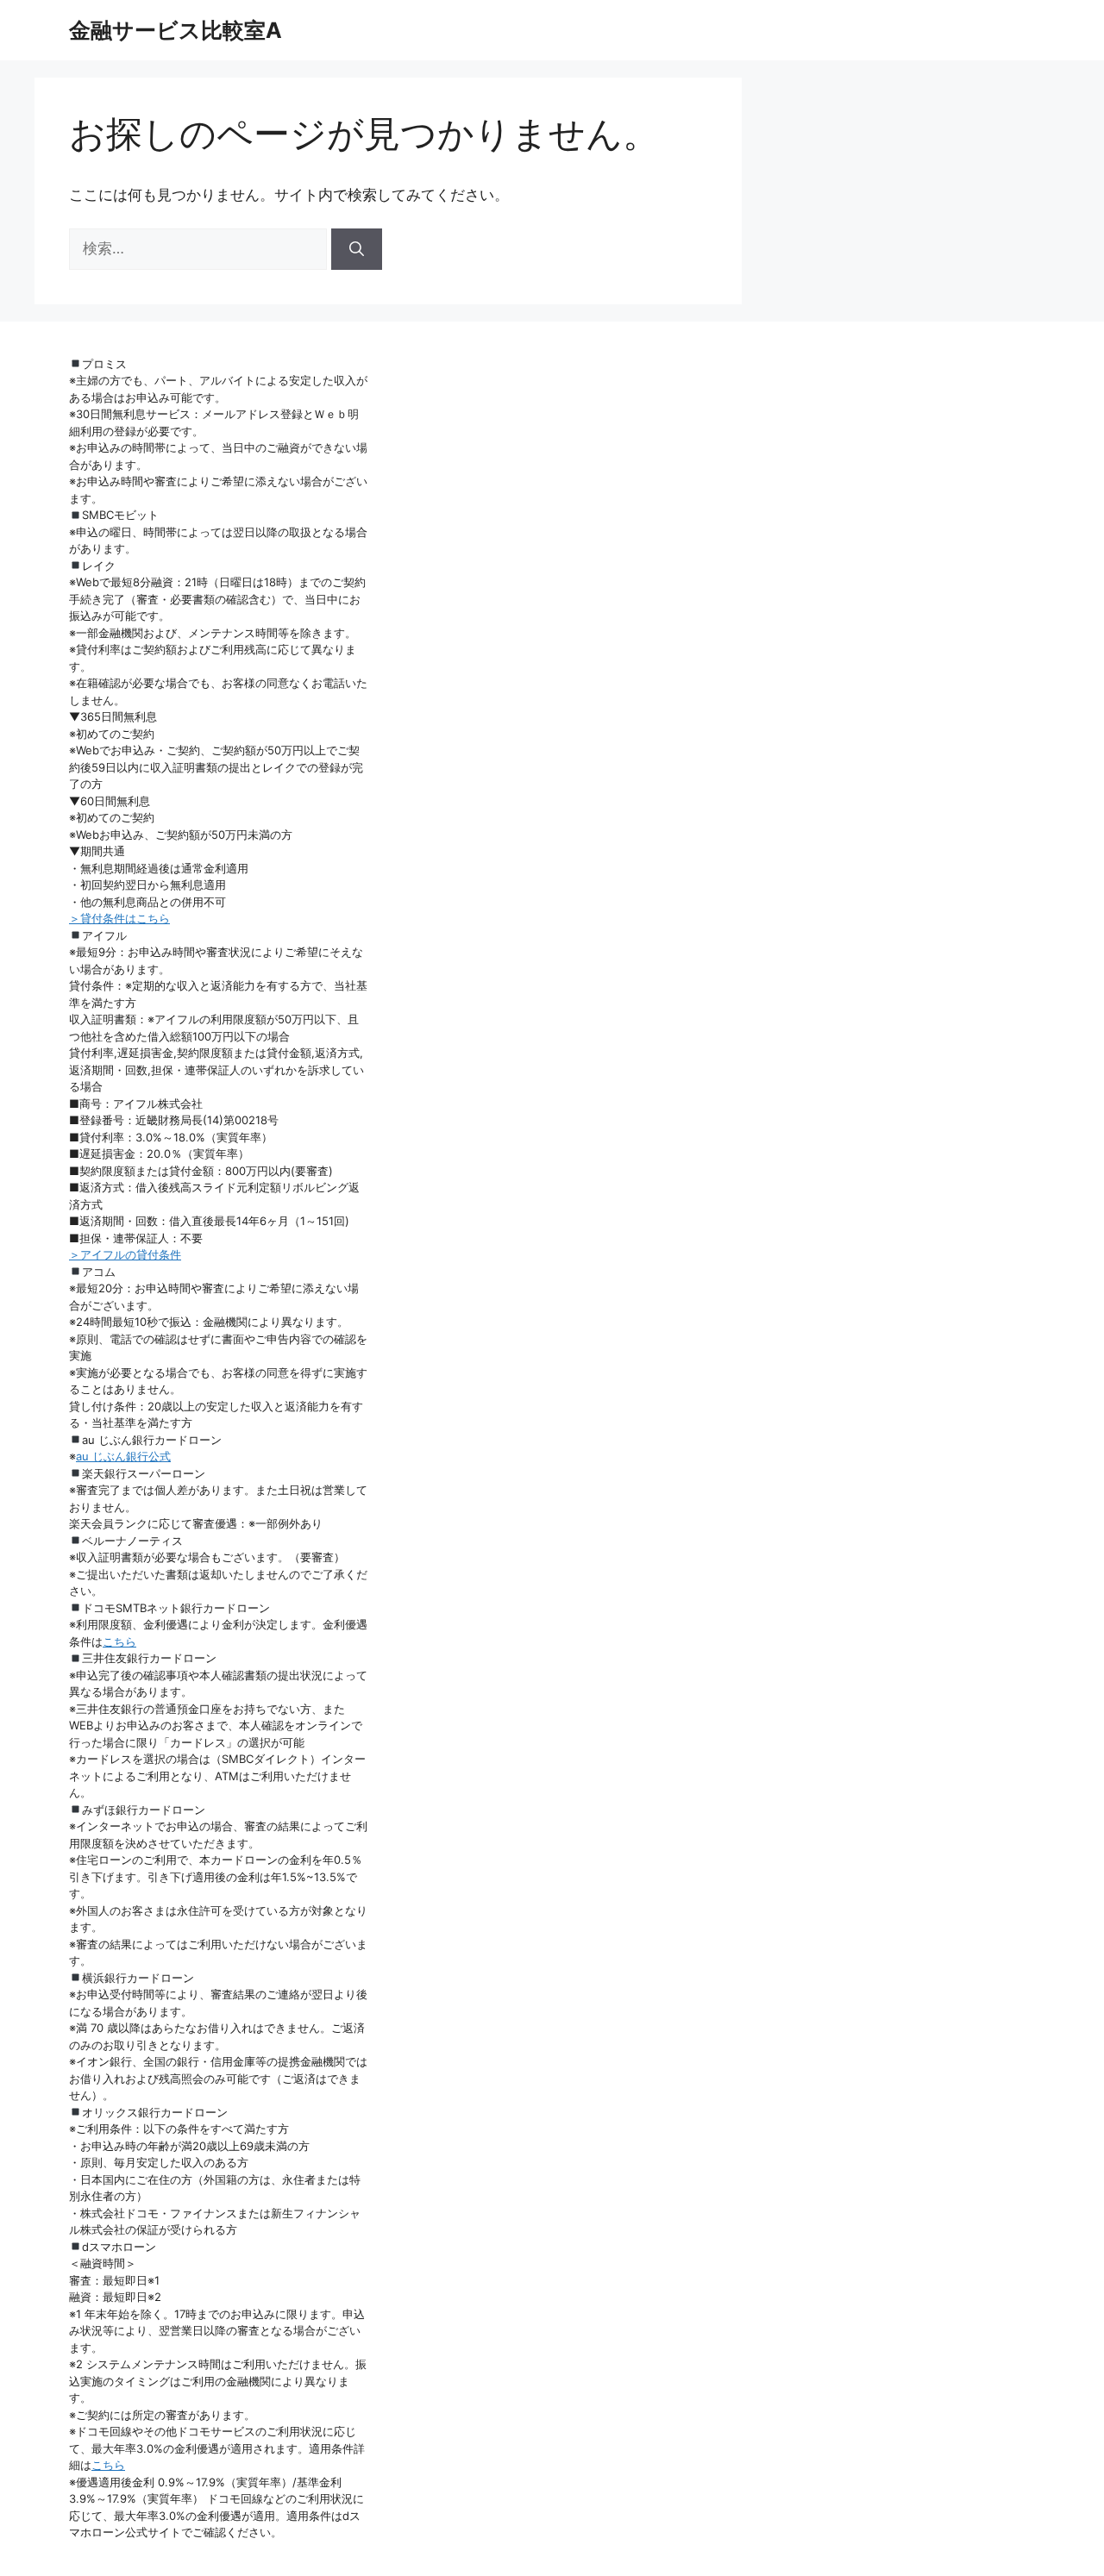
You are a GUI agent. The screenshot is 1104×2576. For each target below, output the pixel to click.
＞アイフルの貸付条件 (125, 1254)
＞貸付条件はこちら (119, 918)
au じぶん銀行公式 (123, 1456)
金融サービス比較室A (176, 30)
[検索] (357, 249)
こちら (119, 1641)
